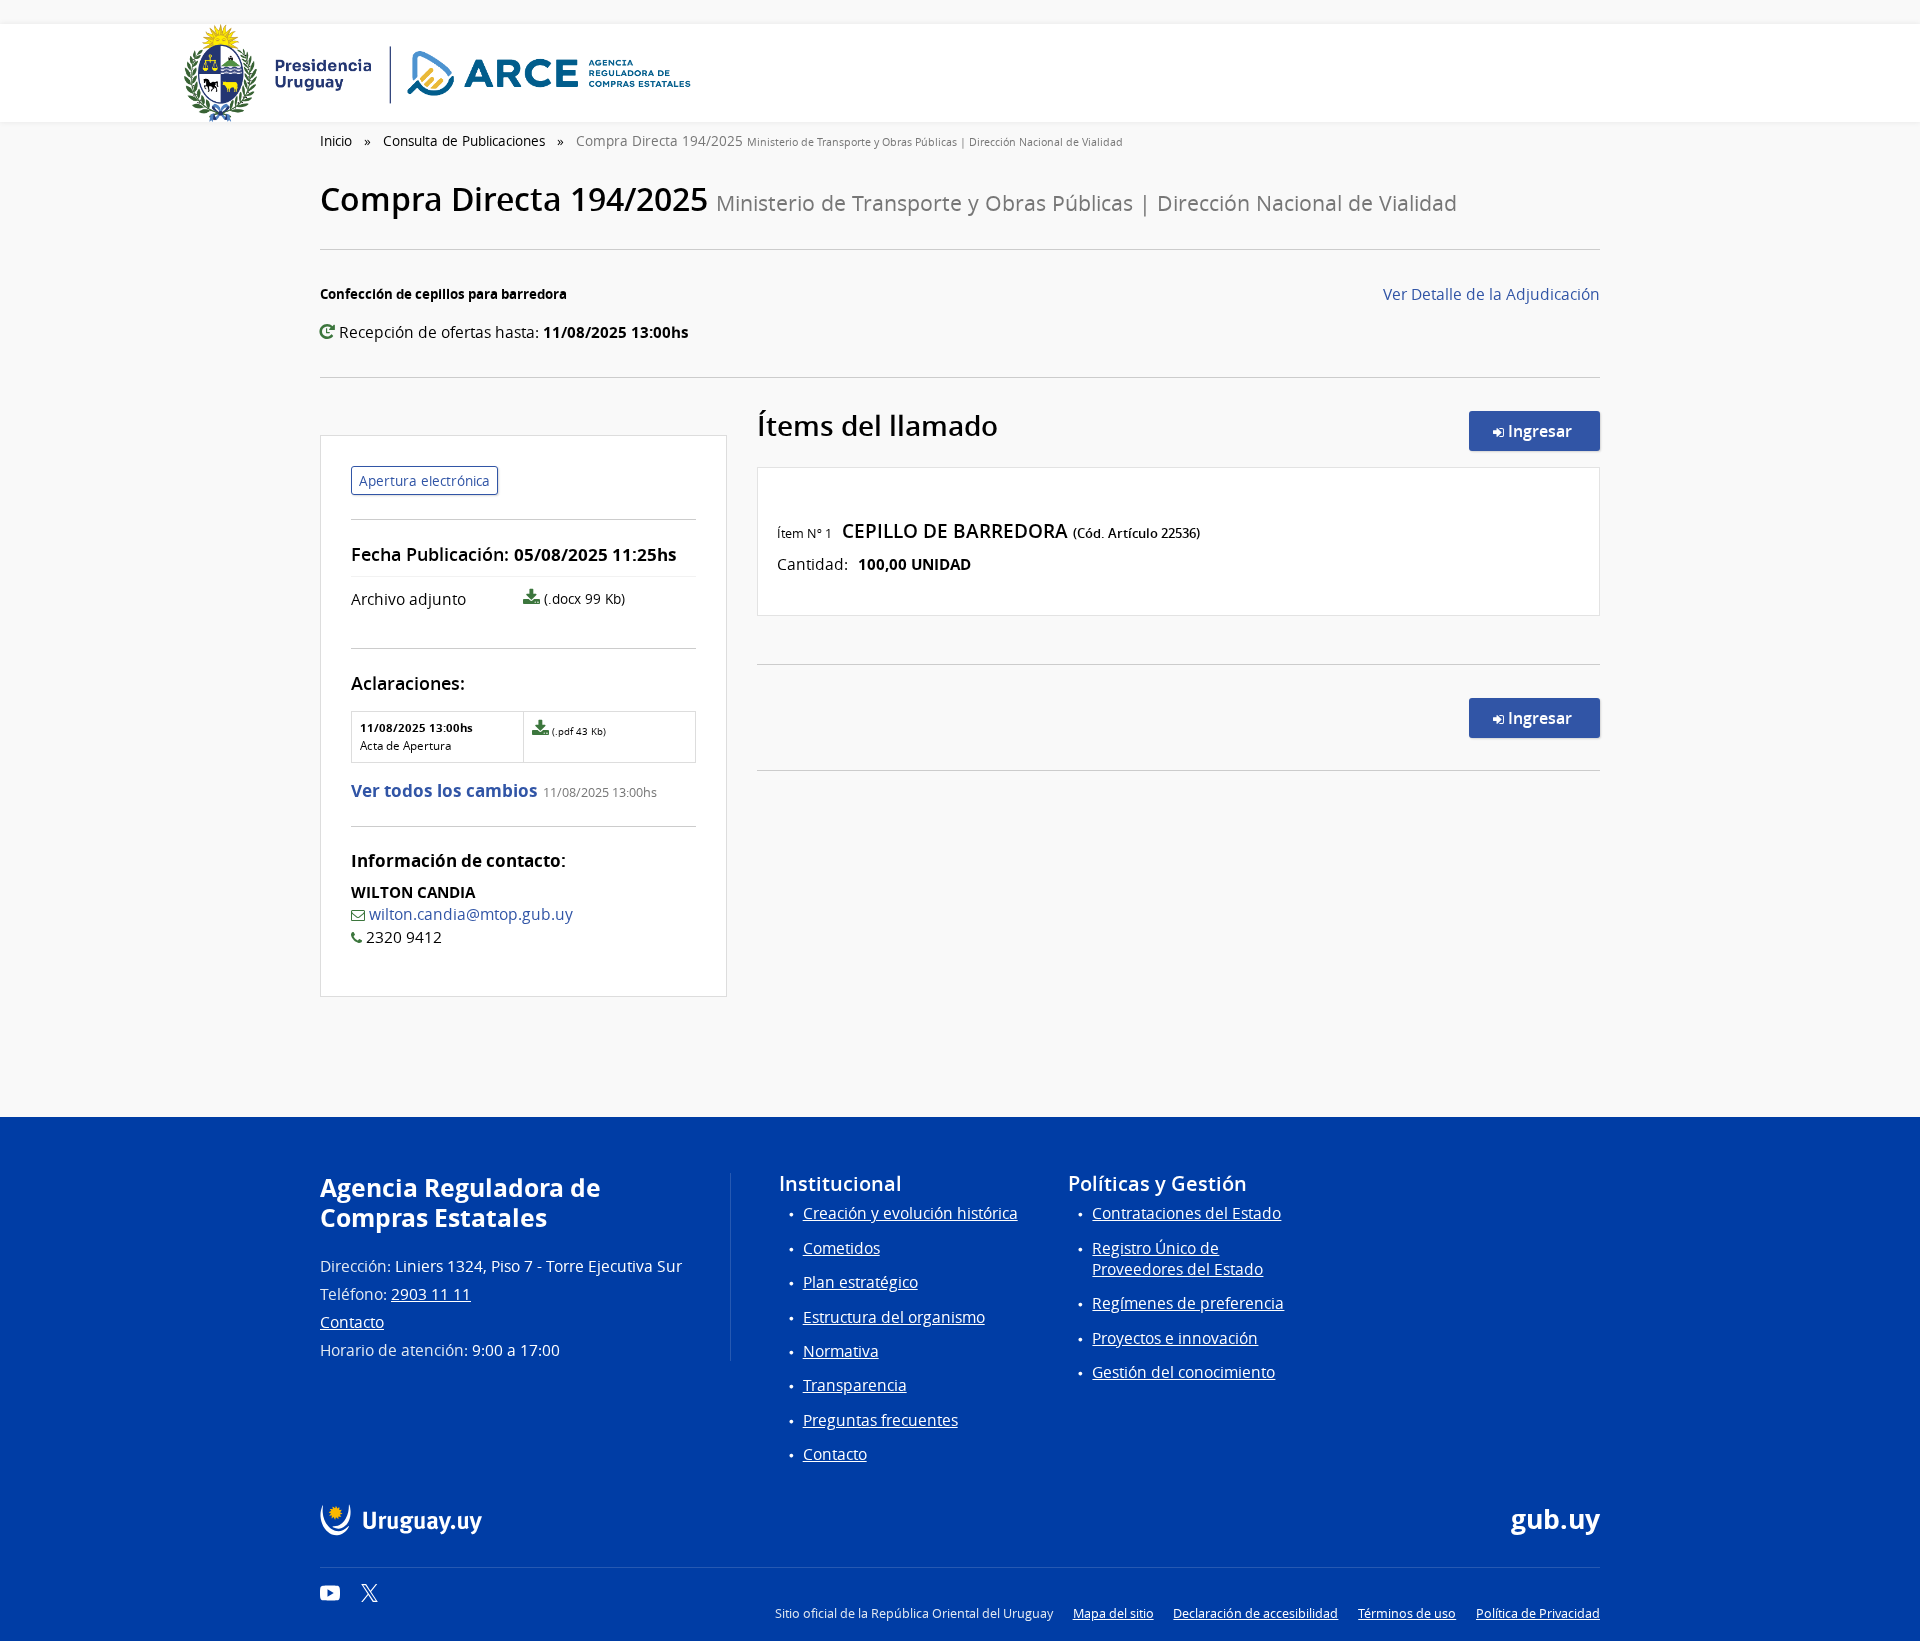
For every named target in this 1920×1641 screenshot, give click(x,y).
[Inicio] (444, 73)
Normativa (841, 1351)
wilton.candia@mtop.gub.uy (471, 914)
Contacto (352, 1322)
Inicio (336, 141)
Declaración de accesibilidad (1255, 1613)
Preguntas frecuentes (880, 1420)
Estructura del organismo (894, 1317)
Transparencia (855, 1385)
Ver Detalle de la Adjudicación (1491, 294)
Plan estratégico (860, 1282)
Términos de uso (1407, 1613)
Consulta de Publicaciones (464, 141)
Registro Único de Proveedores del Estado (1177, 1259)
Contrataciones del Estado (1186, 1213)
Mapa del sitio (1113, 1613)
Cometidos (841, 1248)
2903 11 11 (431, 1294)
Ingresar (1552, 430)
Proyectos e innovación (1175, 1338)
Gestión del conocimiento (1183, 1372)
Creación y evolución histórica (910, 1213)
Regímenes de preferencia (1188, 1303)
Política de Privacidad (1538, 1613)
